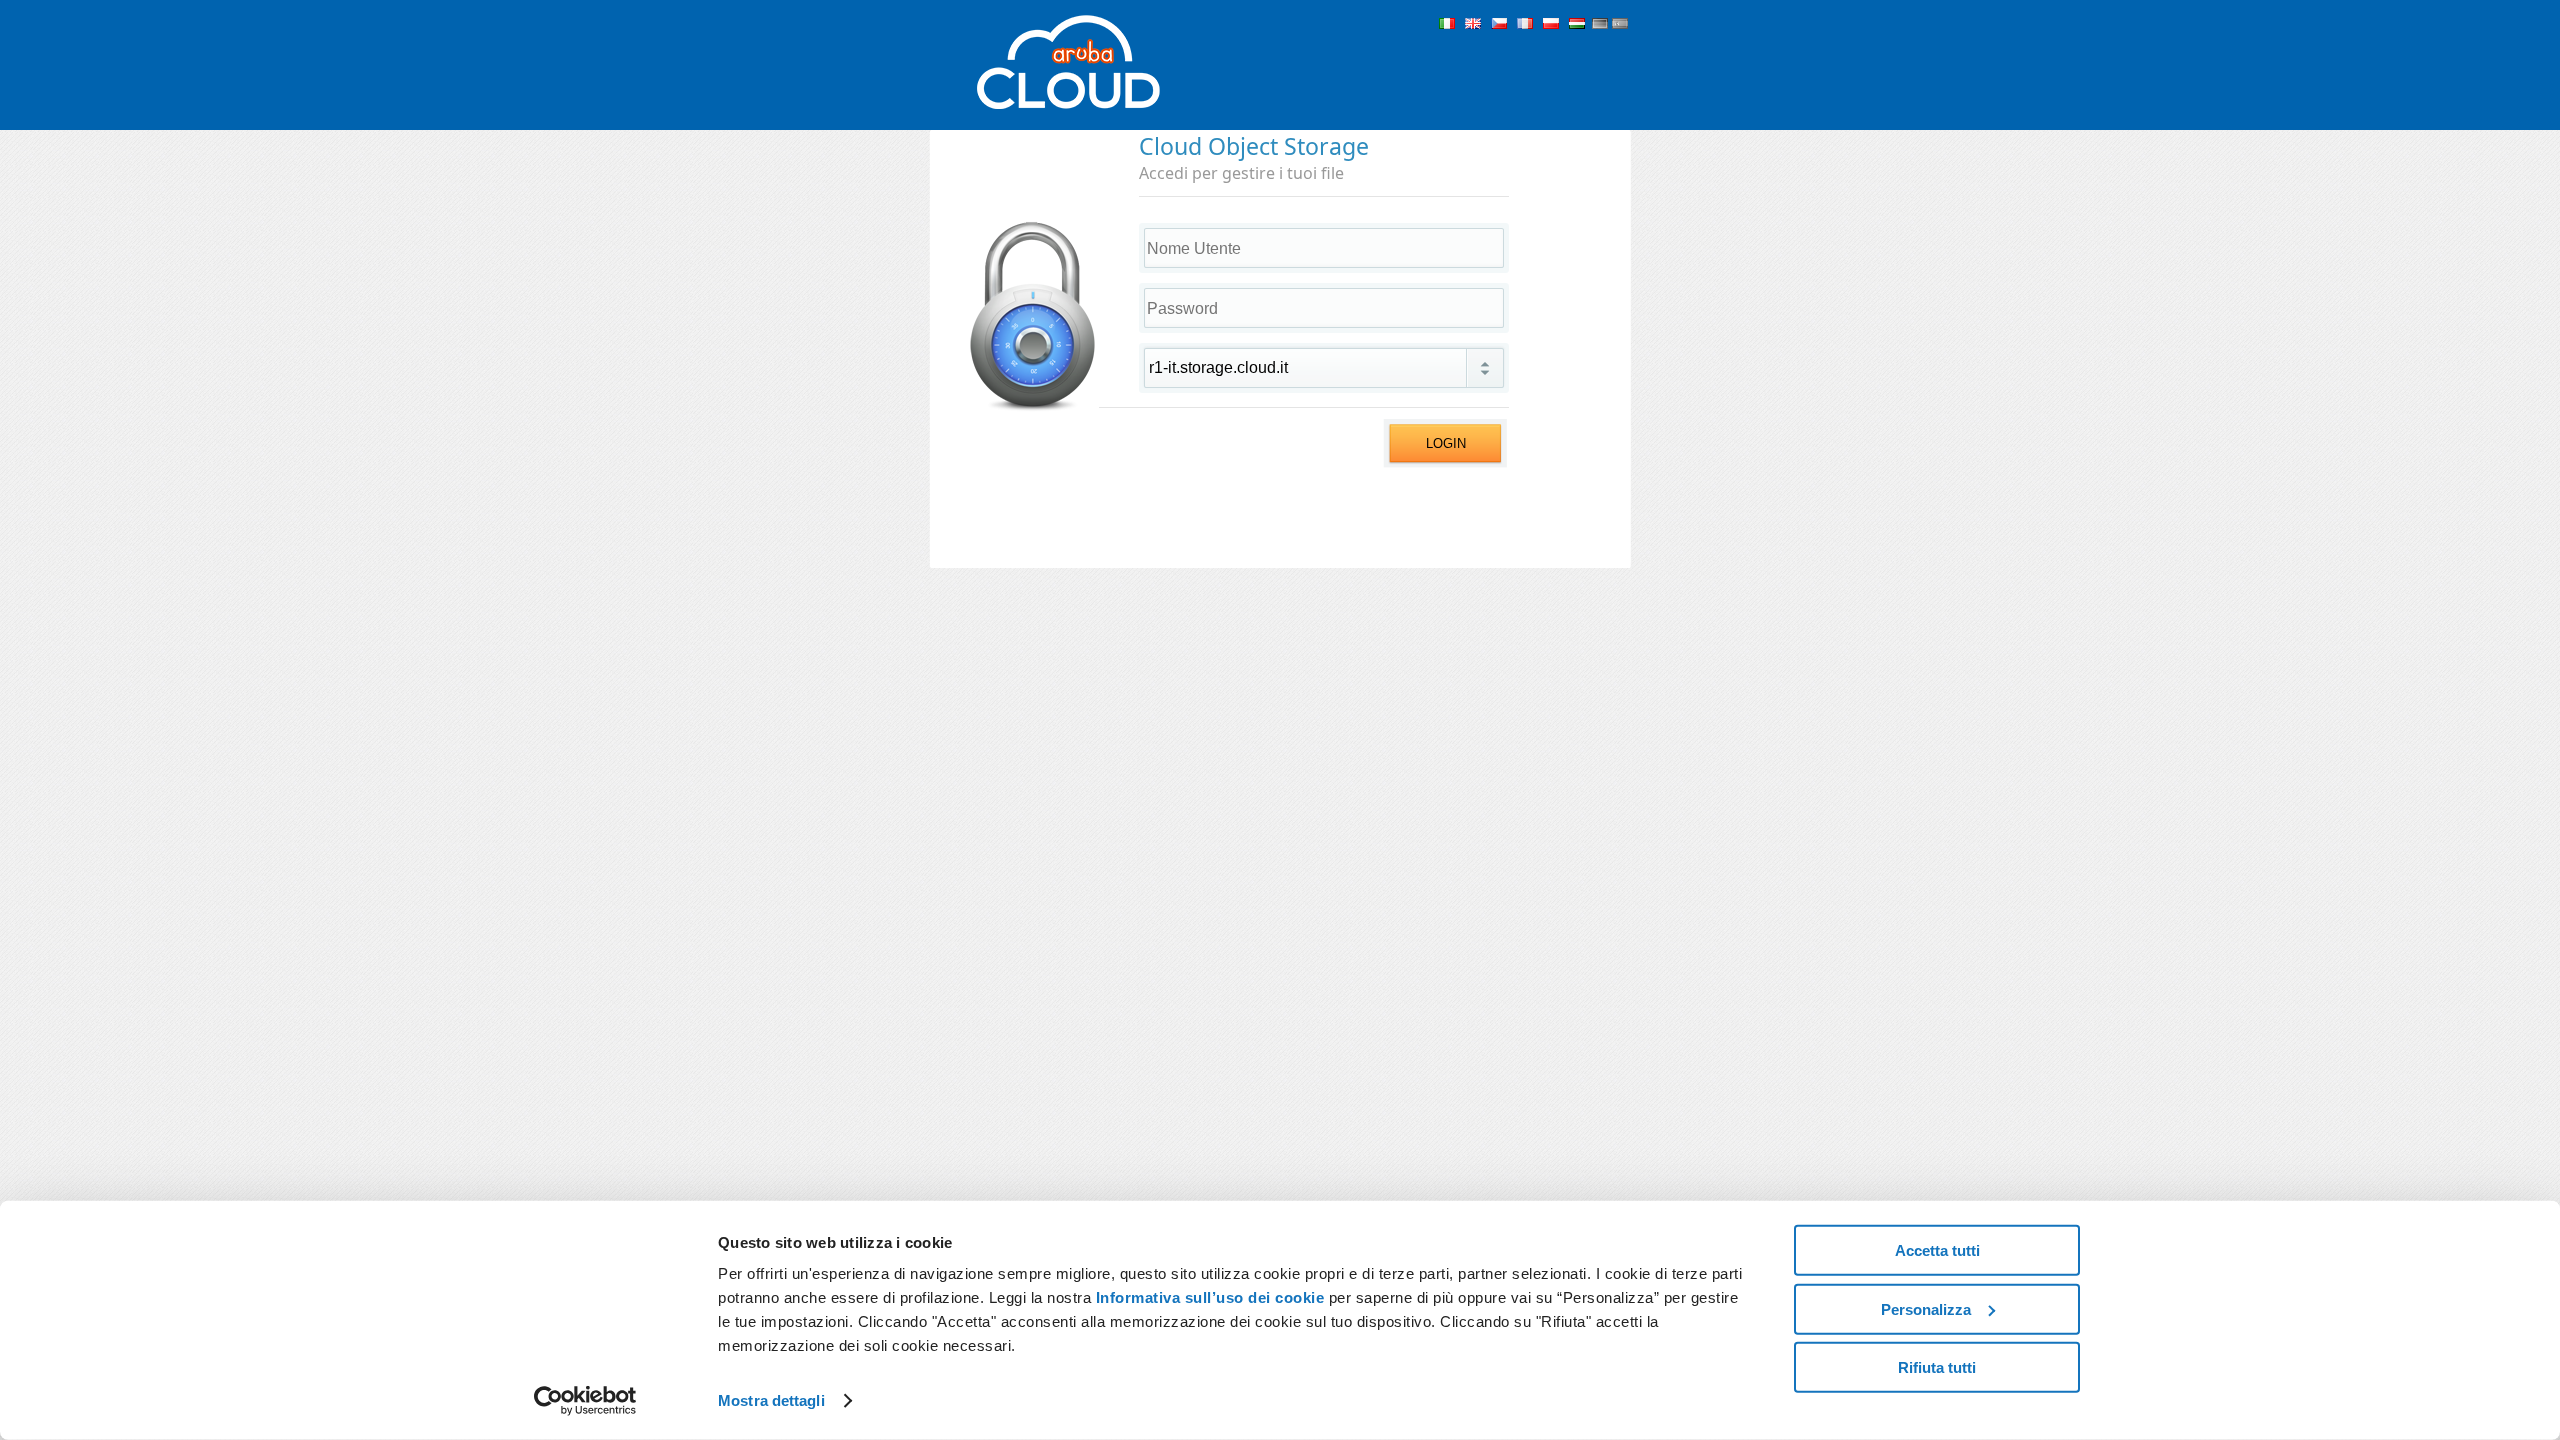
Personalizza (1926, 1308)
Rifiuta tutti (1937, 1367)
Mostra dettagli (771, 1400)
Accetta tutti (1937, 1250)
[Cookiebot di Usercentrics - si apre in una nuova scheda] (585, 1401)
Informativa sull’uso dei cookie (1207, 1297)
